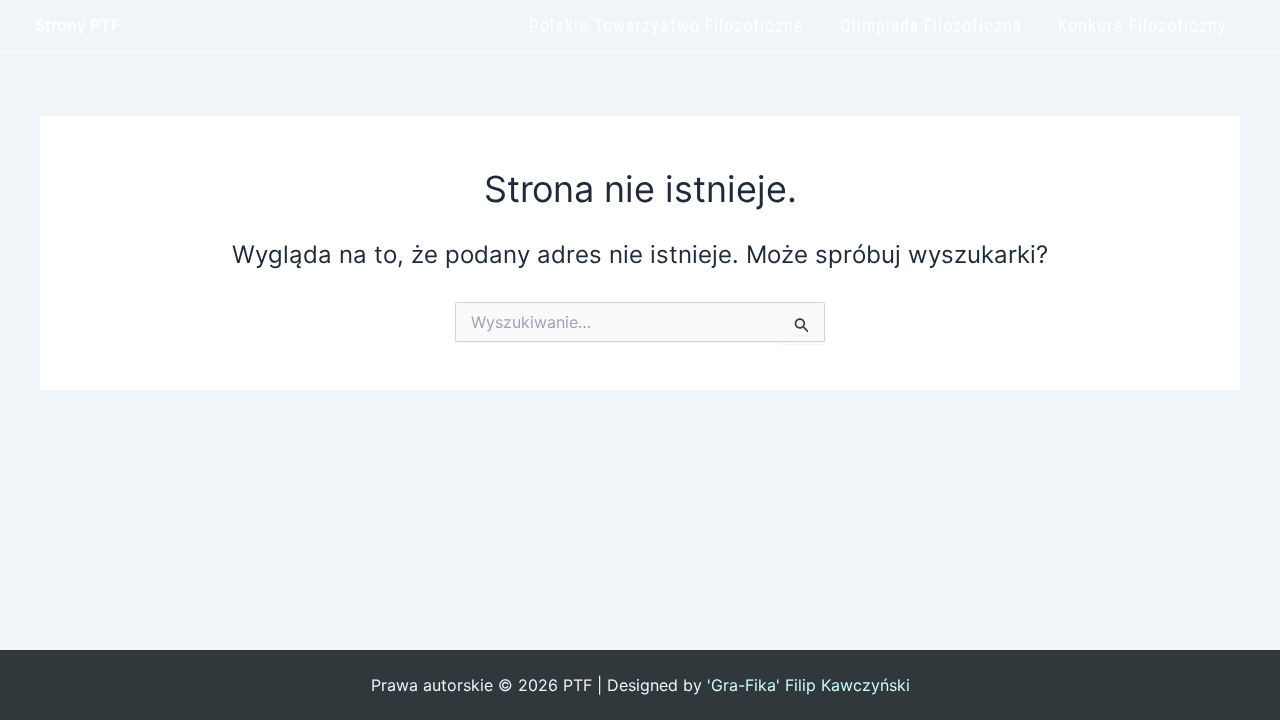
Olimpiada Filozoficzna (931, 25)
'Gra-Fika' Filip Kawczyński (808, 685)
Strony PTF (77, 25)
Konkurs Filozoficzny (1142, 25)
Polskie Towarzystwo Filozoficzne (666, 25)
